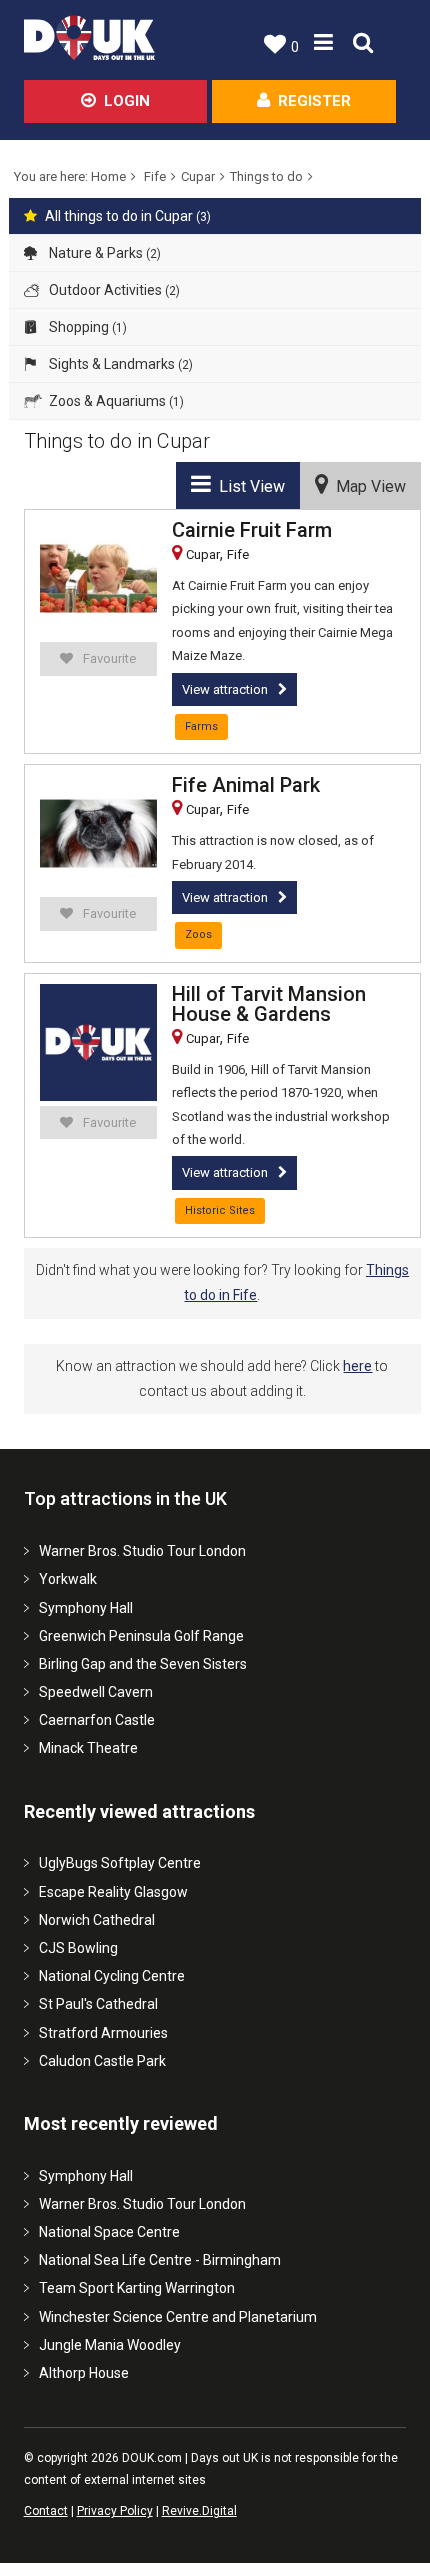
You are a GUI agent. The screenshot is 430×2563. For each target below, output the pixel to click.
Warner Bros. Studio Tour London (142, 1551)
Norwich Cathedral (97, 1920)
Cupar (198, 176)
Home (108, 176)
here (357, 1366)
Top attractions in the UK (125, 1498)
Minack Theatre (88, 1748)
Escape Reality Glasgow (113, 1892)
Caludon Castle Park (102, 2061)
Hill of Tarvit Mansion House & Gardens (269, 1004)
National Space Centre (109, 2232)
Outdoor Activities (113, 290)
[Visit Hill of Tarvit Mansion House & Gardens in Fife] (98, 1042)
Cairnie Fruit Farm (252, 530)
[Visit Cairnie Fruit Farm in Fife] (98, 578)
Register (314, 101)
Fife (155, 176)
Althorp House (84, 2373)
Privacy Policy (115, 2511)
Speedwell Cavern (96, 1692)
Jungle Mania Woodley (110, 2345)
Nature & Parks (103, 253)
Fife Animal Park (246, 785)
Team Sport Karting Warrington (137, 2288)
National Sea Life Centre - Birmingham (160, 2260)
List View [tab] (248, 486)
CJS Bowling (78, 1948)
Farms (201, 726)
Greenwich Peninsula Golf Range (141, 1636)
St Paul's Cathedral (98, 2004)
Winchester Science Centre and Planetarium (178, 2317)
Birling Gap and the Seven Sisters (143, 1664)
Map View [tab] (367, 486)
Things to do (266, 176)
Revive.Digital (199, 2511)
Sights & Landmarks (119, 364)
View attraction (225, 689)
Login (127, 101)
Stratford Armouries (103, 2033)
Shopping (86, 327)
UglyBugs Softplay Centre (120, 1863)
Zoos (198, 934)
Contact (46, 2511)
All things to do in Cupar (128, 216)
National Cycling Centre (112, 1976)
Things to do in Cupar (117, 441)
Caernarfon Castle (97, 1720)
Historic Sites (220, 1210)
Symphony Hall (86, 1608)
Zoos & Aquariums (115, 401)
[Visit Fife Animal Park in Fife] (98, 833)
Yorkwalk (68, 1579)
